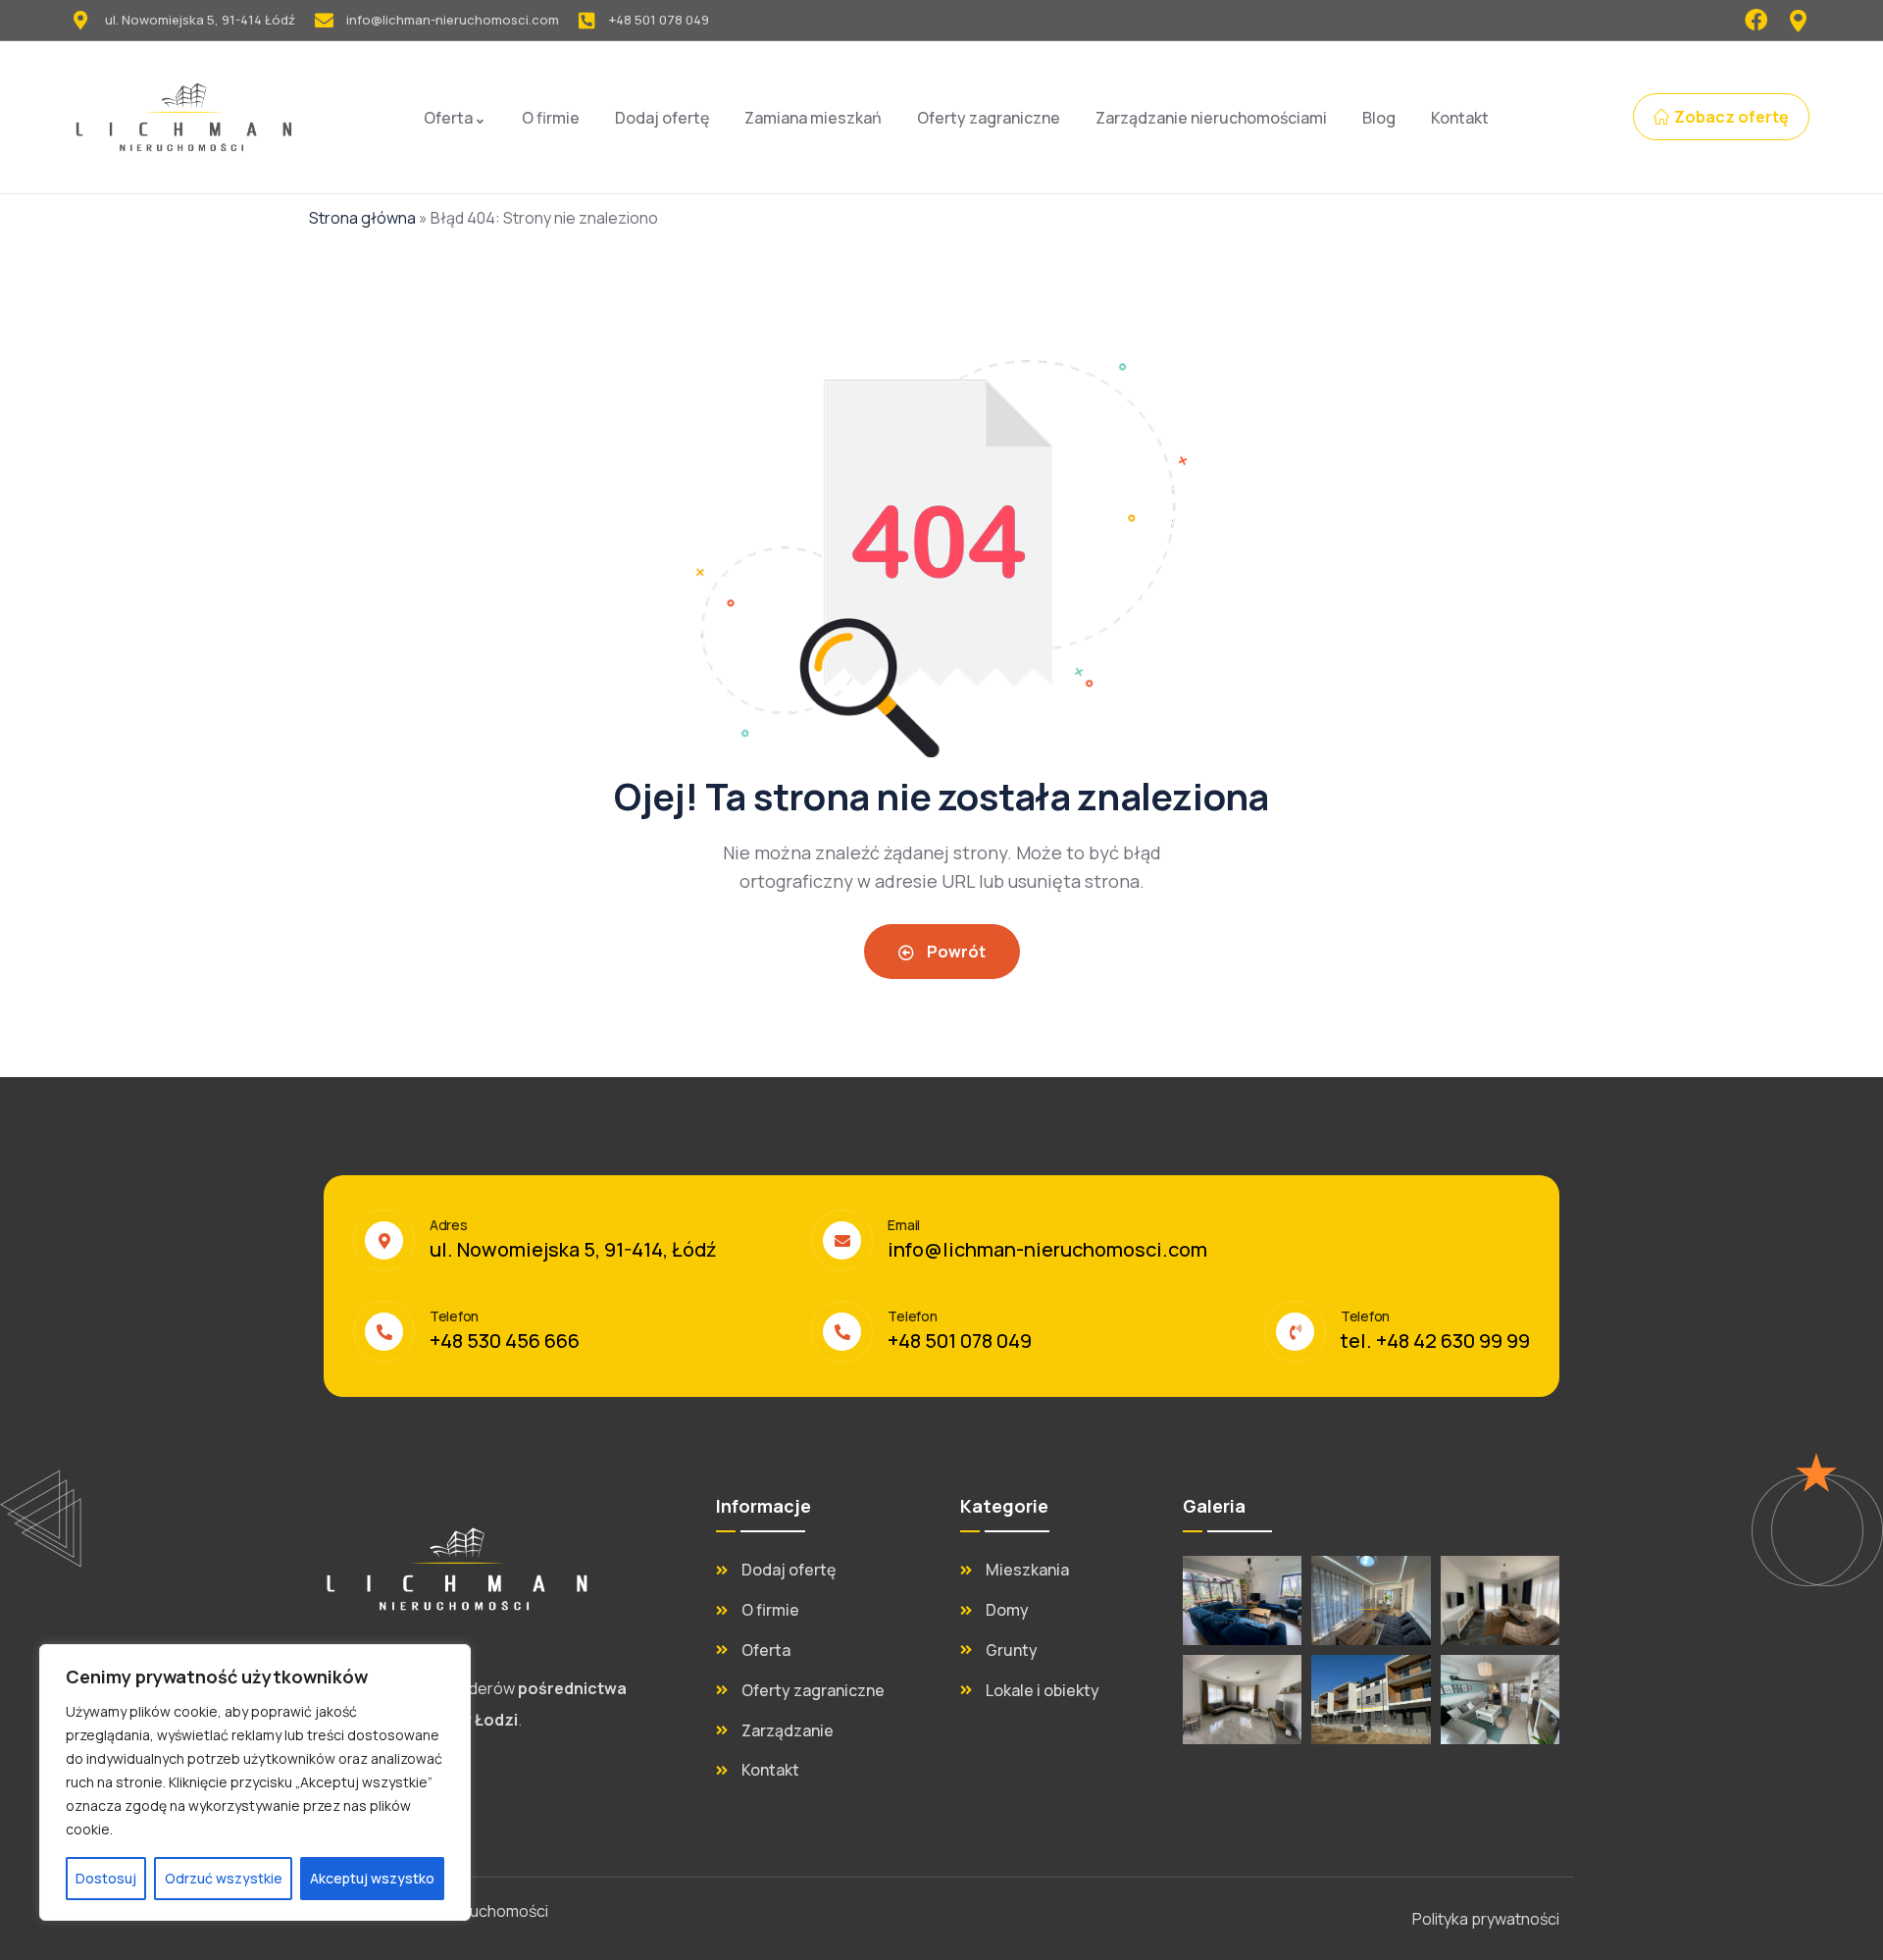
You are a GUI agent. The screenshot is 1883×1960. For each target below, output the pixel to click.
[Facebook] (1756, 20)
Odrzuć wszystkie (224, 1878)
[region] (255, 1782)
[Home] (457, 1569)
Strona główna (362, 218)
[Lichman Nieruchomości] (184, 117)
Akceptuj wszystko (372, 1878)
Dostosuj (106, 1878)
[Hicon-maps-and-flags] (1798, 20)
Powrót (955, 952)
